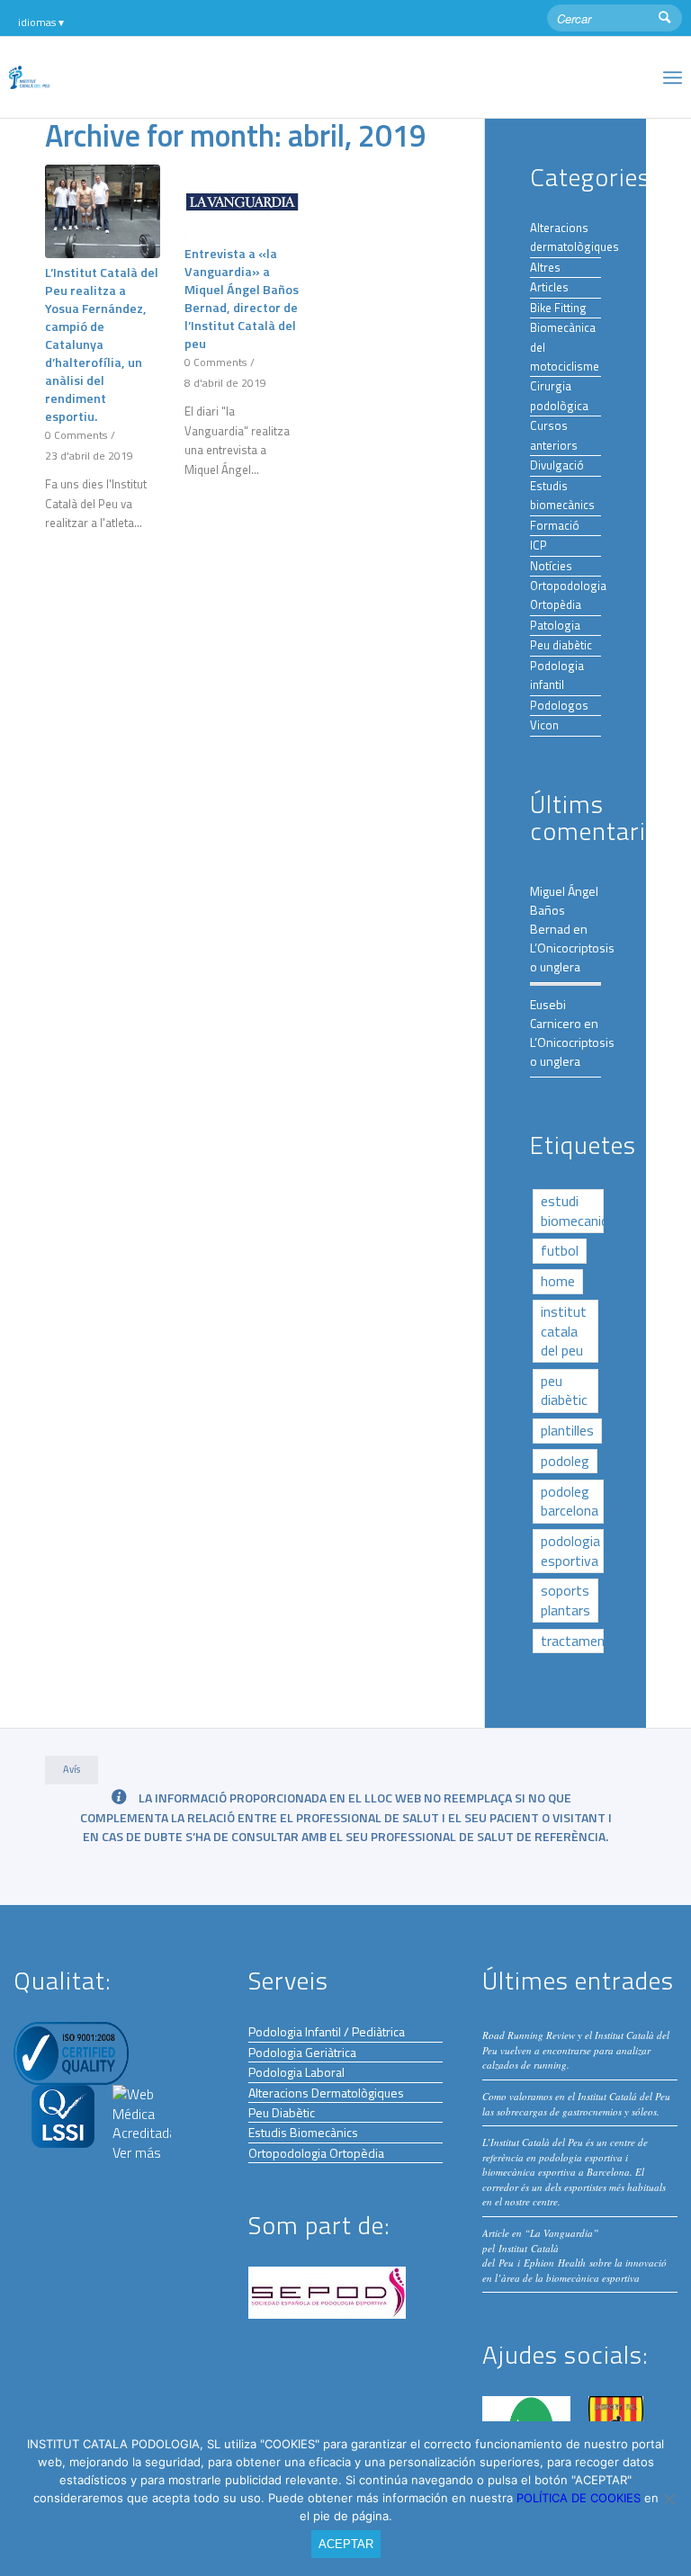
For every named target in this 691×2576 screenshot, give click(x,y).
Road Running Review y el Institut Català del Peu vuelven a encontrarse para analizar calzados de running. (576, 2050)
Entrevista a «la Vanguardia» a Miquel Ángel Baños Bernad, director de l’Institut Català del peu (242, 299)
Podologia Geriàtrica (302, 2052)
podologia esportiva (570, 1550)
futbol (560, 1250)
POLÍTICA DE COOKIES (580, 2498)
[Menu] (673, 77)
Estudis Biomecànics (303, 2132)
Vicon (544, 725)
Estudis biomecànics (562, 495)
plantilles (567, 1430)
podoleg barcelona (570, 1501)
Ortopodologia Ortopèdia (568, 595)
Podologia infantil (557, 675)
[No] (669, 2499)
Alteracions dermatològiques (574, 237)
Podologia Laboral (296, 2072)
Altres (545, 267)
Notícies (551, 566)
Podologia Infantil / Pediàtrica (327, 2031)
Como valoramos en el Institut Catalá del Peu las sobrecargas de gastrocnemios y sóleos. (576, 2104)
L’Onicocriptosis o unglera (572, 957)
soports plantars (565, 1600)
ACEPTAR (346, 2544)
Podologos (559, 705)
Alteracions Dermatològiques (326, 2093)
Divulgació (557, 465)
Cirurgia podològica (559, 395)
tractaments (572, 1641)
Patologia (555, 625)
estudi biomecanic (572, 1210)
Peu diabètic (561, 645)
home (558, 1281)
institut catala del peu (564, 1331)
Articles (549, 287)
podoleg (565, 1461)
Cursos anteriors (554, 435)
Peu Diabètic (282, 2112)
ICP (538, 545)
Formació (555, 525)
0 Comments (76, 435)
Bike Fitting (558, 308)
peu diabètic (564, 1390)
